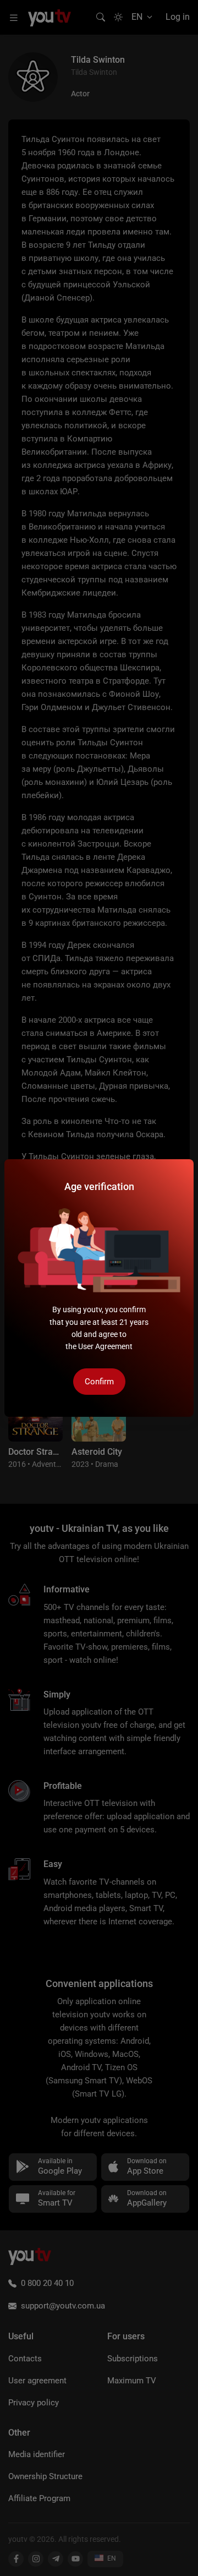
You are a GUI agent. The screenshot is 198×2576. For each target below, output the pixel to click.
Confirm (99, 1382)
